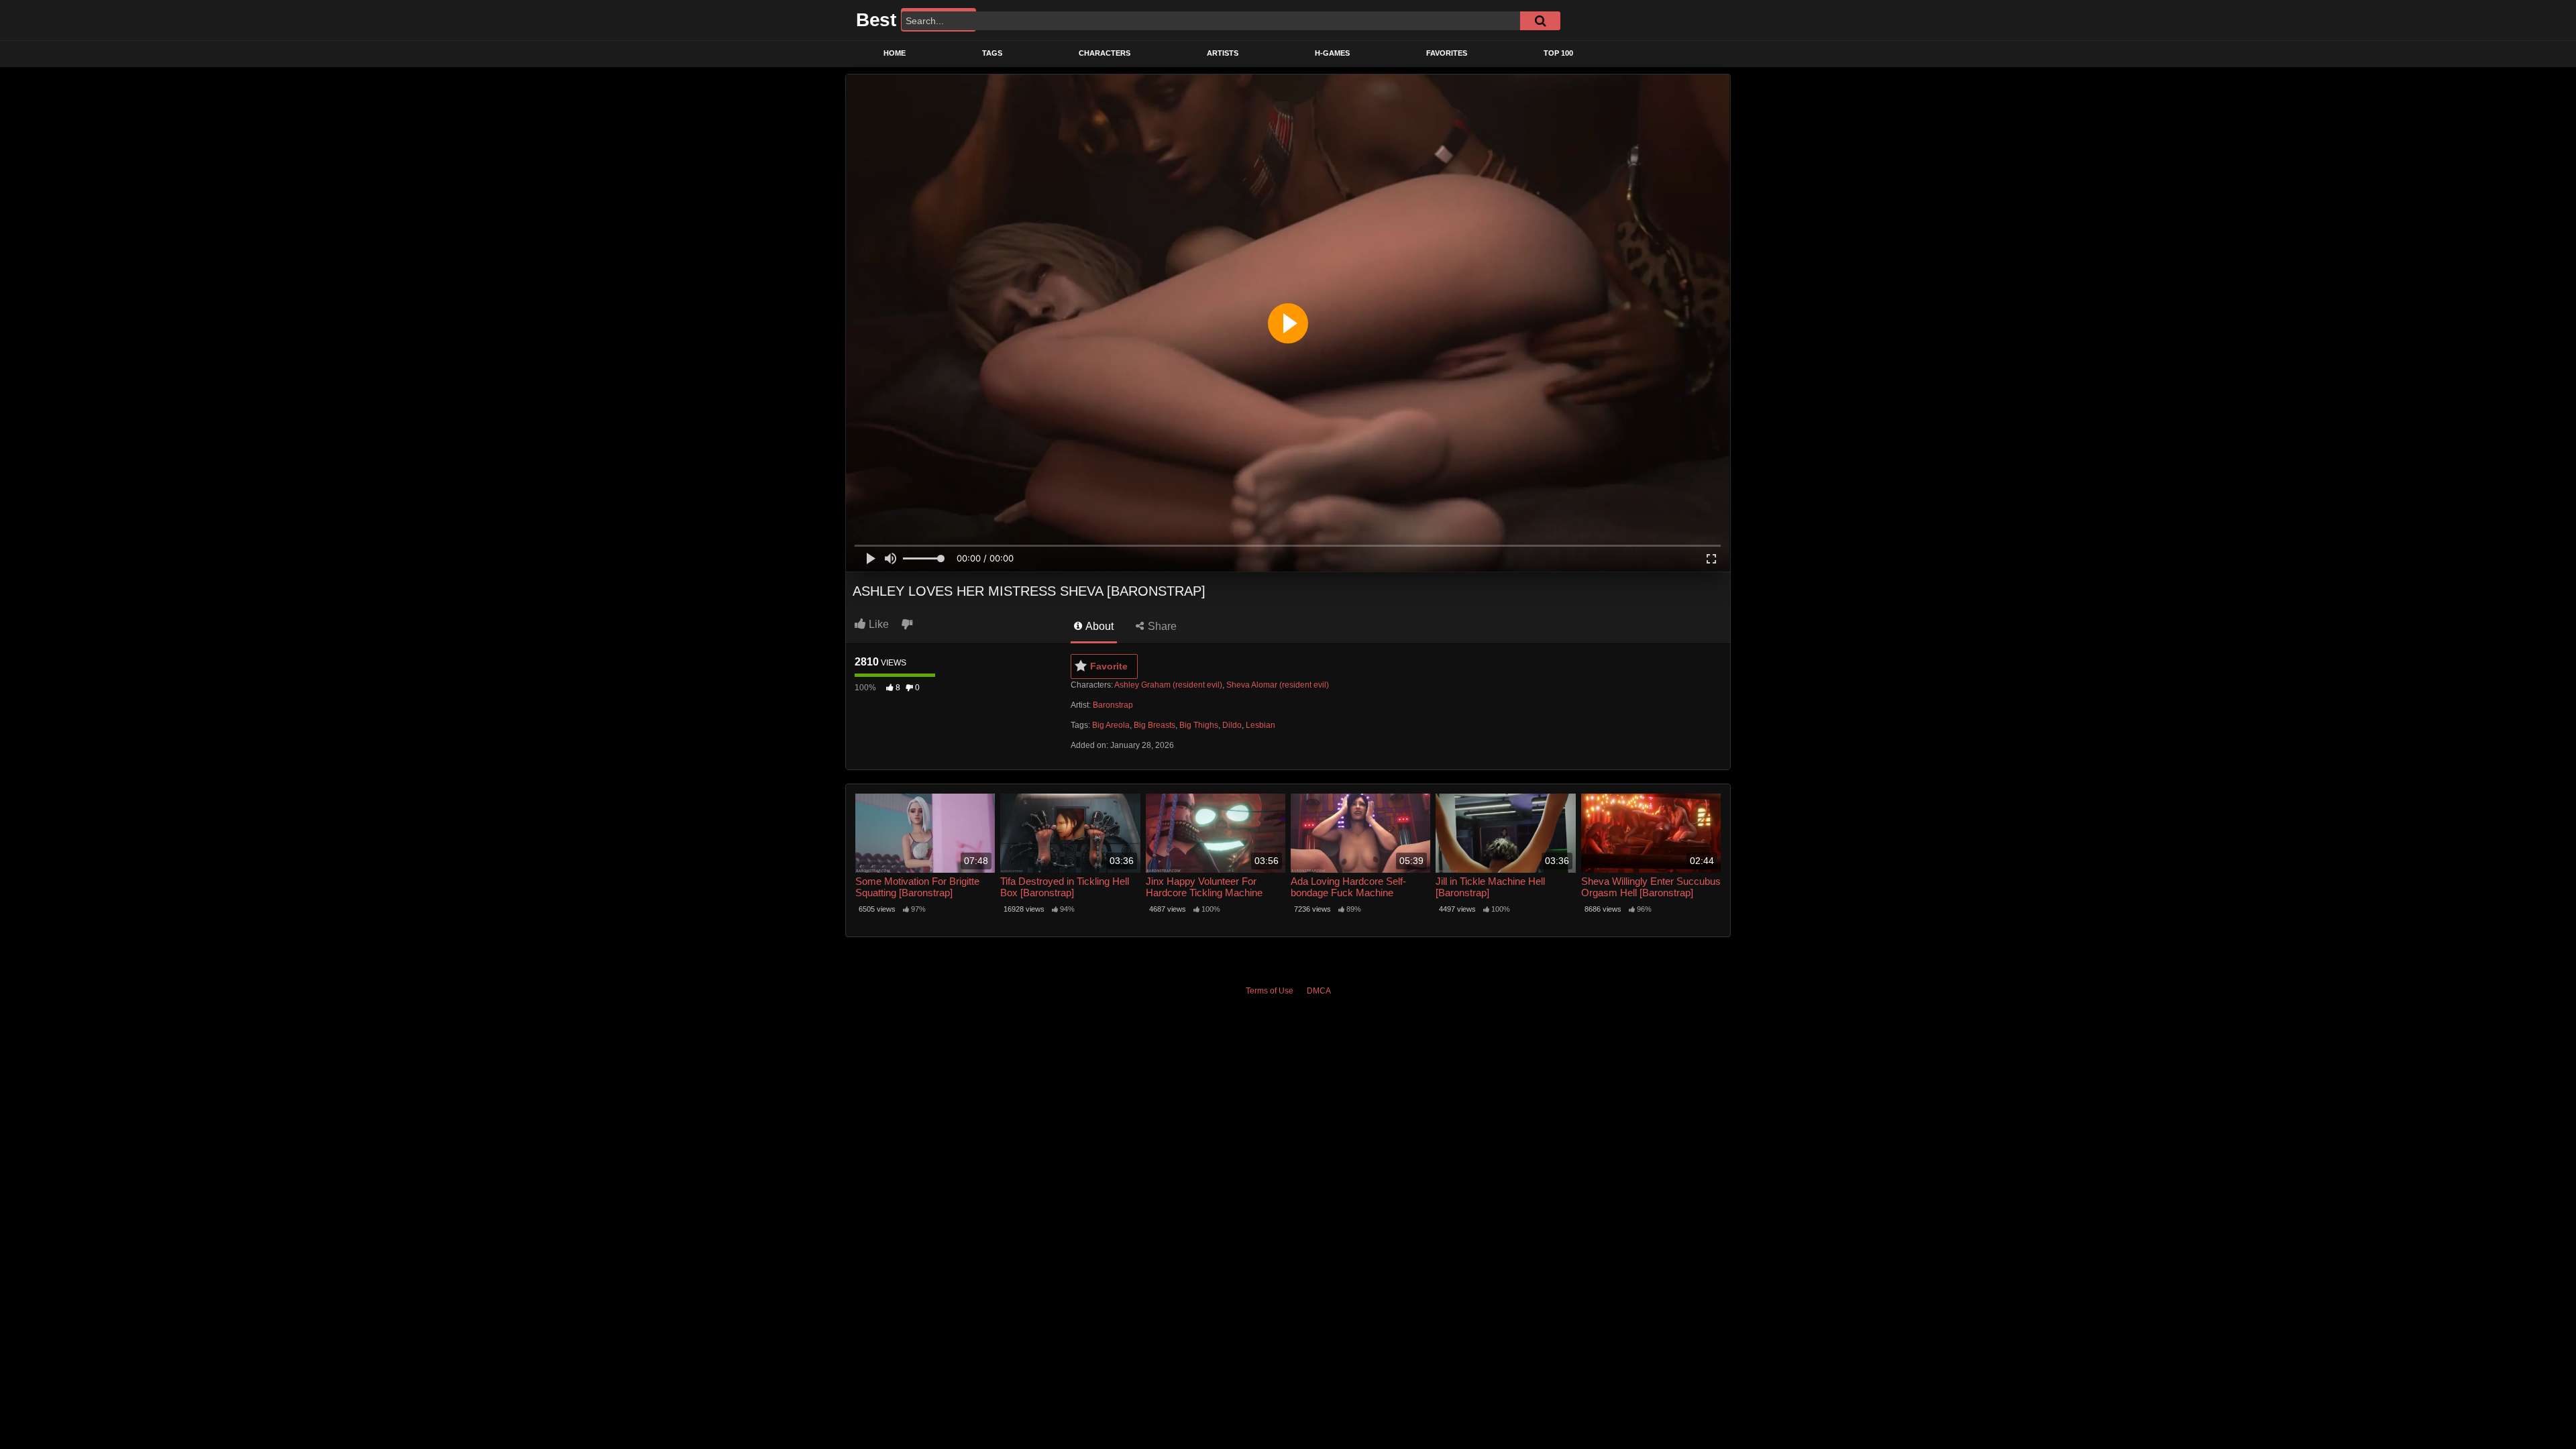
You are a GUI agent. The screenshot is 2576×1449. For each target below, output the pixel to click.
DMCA (1319, 991)
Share (1161, 626)
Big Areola (1111, 725)
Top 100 (1558, 53)
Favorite (1109, 666)
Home (895, 53)
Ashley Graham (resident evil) (1168, 685)
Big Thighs (1199, 725)
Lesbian (1260, 725)
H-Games (1332, 53)
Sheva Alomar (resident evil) (1278, 685)
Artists (1223, 53)
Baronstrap (1113, 705)
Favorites (1447, 53)
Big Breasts (1155, 725)
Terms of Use (1270, 991)
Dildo (1232, 725)
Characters (1105, 53)
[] (1540, 21)
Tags (992, 53)
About (1098, 626)
